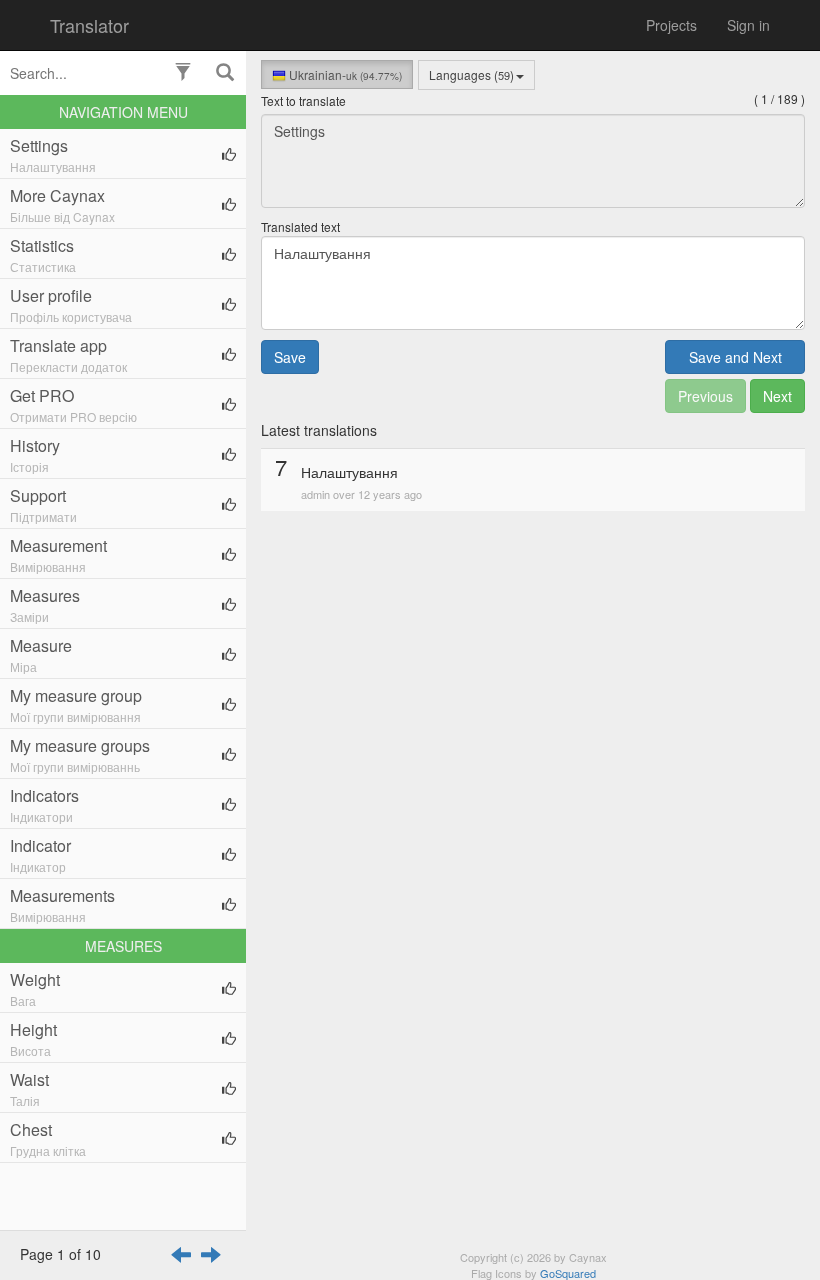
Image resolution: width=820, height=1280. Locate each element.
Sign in (748, 25)
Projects (671, 25)
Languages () (471, 74)
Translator (89, 25)
